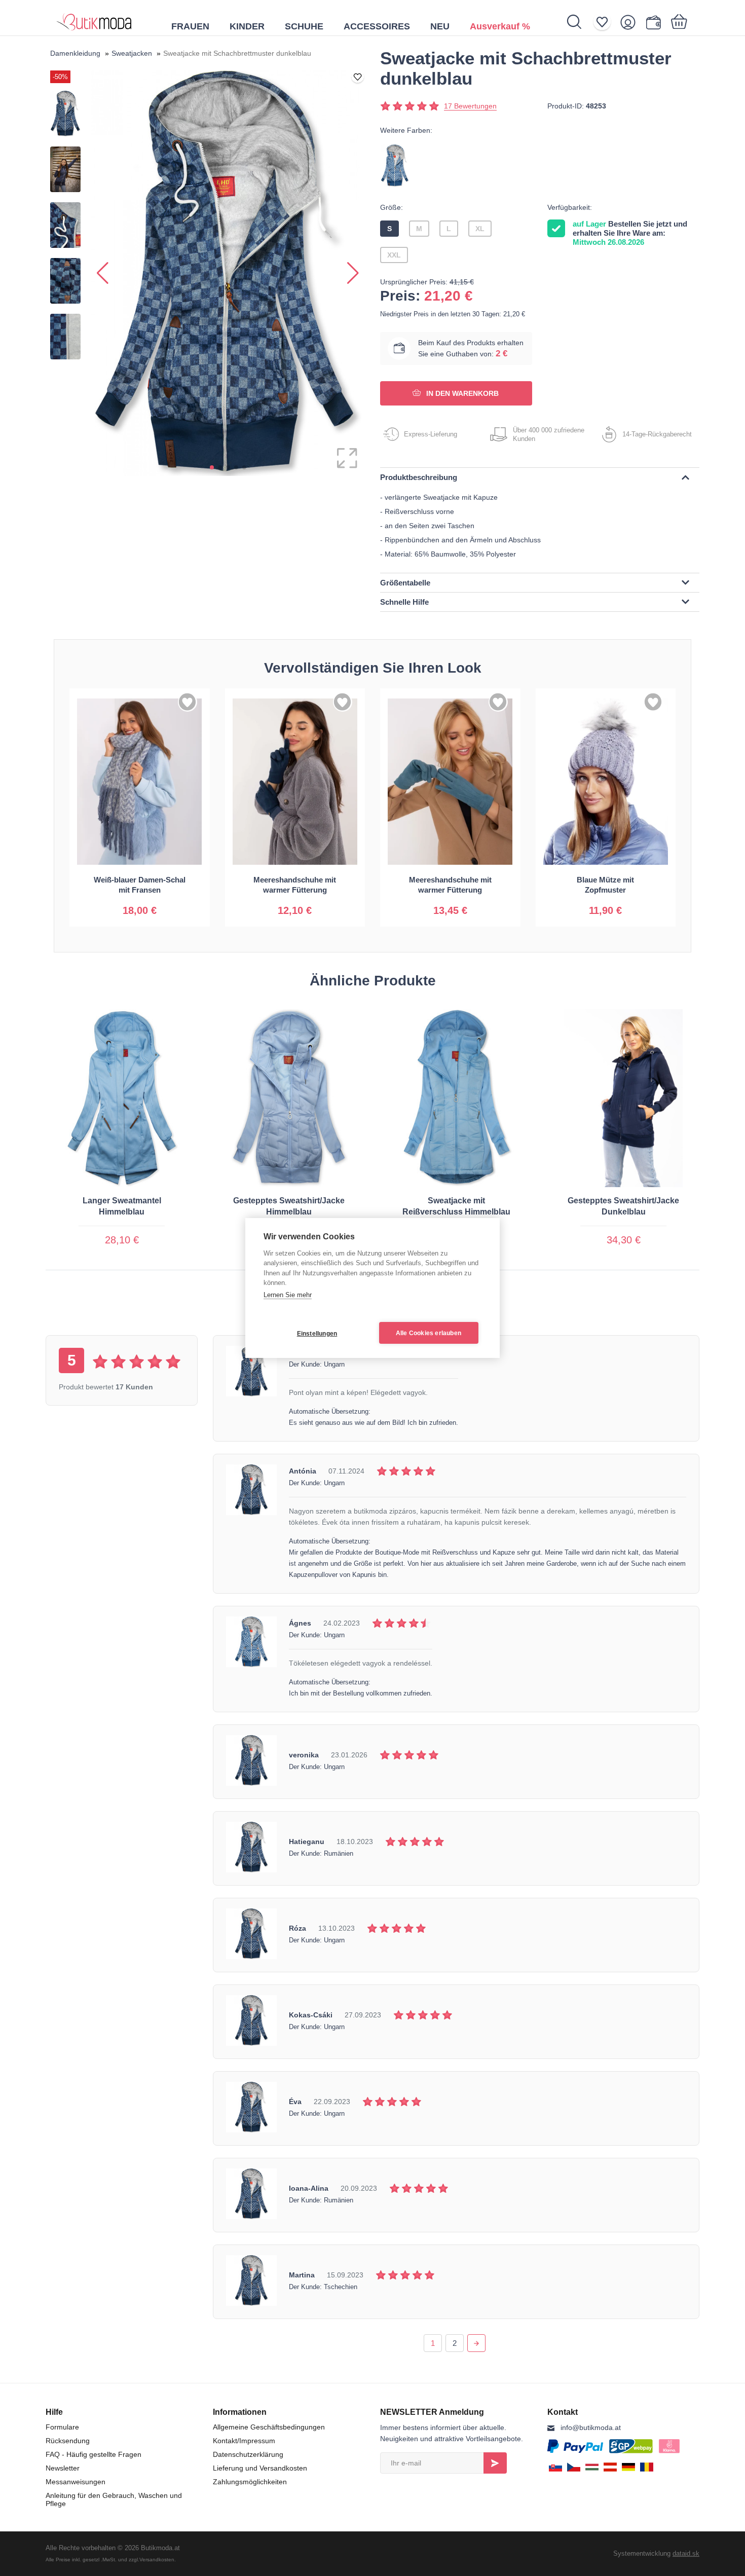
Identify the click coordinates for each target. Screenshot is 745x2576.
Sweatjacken (132, 53)
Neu (440, 26)
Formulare (62, 2427)
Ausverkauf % (500, 26)
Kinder (247, 26)
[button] (212, 467)
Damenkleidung (75, 53)
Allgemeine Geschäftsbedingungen (269, 2427)
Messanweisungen (76, 2482)
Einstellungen (317, 1334)
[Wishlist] (605, 22)
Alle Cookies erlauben (429, 1333)
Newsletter (63, 2468)
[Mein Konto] (631, 22)
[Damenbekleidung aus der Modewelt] (94, 18)
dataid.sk (686, 2553)
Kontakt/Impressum (244, 2441)
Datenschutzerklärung (248, 2454)
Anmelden (495, 2463)
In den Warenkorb (461, 393)
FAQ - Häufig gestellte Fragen (94, 2454)
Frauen (190, 26)
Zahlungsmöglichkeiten (250, 2482)
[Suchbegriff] (580, 22)
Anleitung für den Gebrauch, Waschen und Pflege (114, 2499)
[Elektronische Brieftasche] (656, 22)
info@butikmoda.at (591, 2427)
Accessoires (377, 26)
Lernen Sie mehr (288, 1295)
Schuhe (304, 26)
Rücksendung (68, 2441)
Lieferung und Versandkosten (260, 2468)
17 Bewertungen (470, 106)
